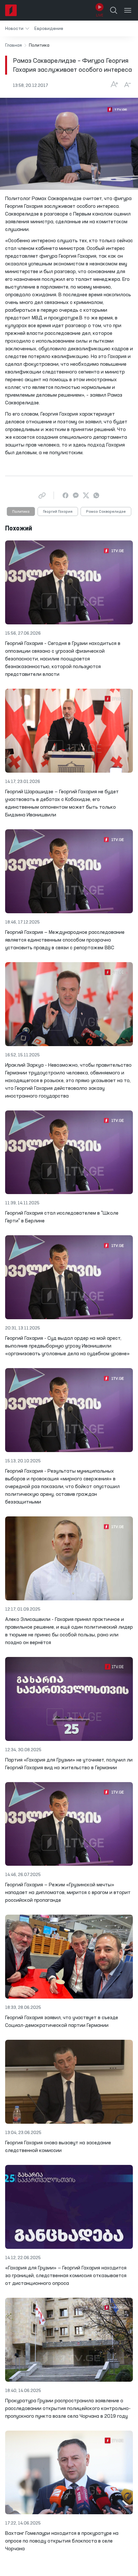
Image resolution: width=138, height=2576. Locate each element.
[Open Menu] (128, 10)
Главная (13, 45)
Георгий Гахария (58, 512)
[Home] (11, 10)
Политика (21, 512)
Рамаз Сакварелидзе (106, 512)
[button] (17, 28)
